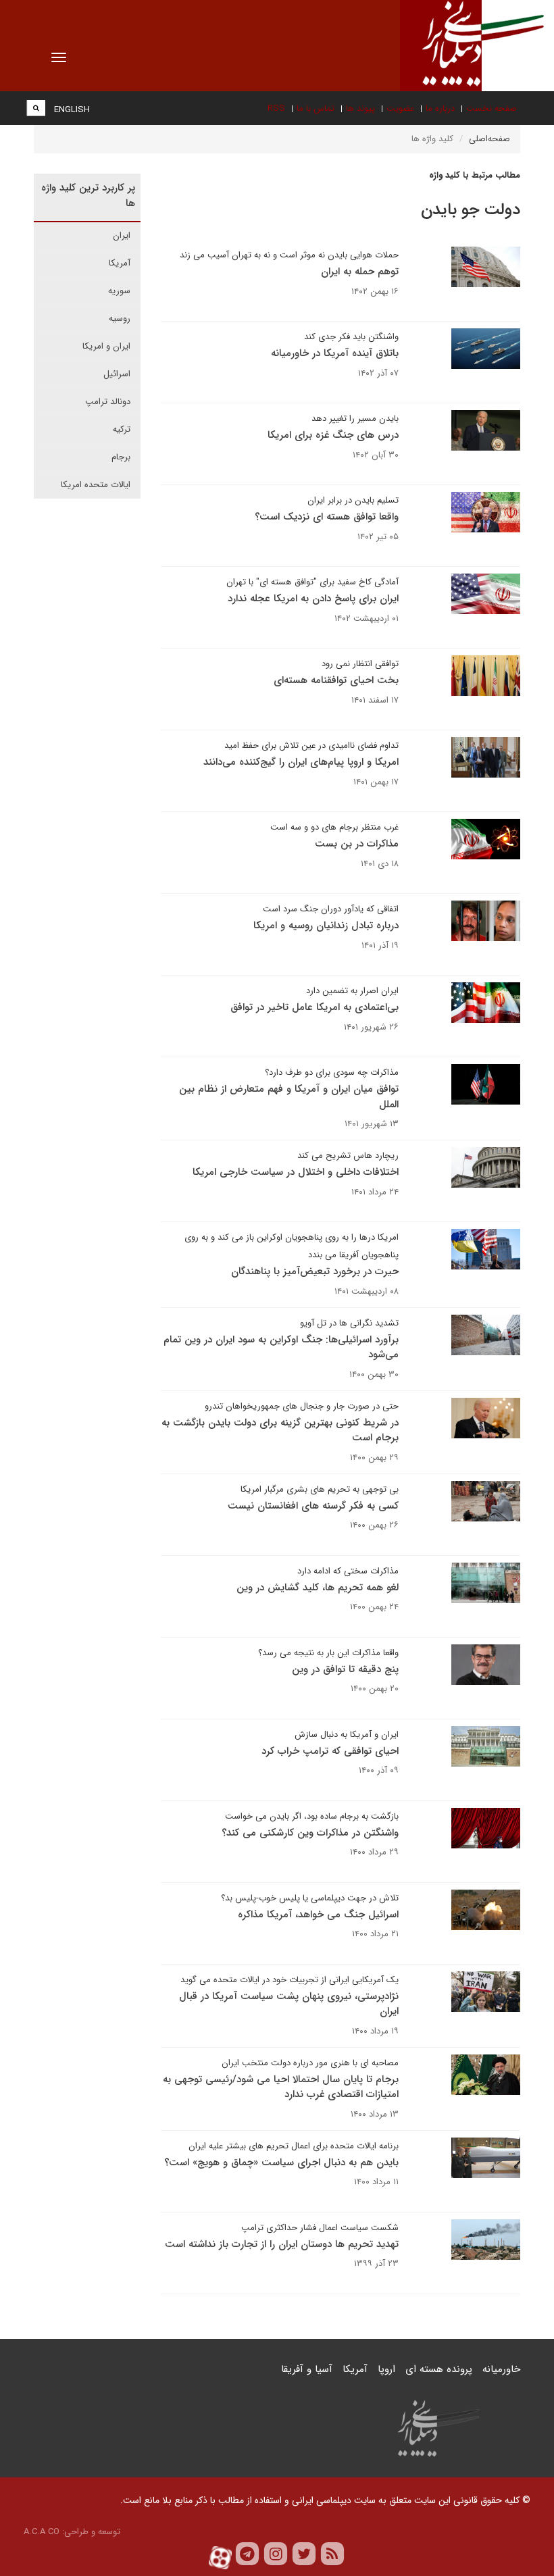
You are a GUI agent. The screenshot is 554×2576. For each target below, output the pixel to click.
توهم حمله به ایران (360, 272)
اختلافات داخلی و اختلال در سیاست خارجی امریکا (296, 1172)
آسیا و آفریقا (307, 2369)
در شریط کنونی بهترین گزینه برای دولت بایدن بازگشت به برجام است (280, 1431)
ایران (122, 235)
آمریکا (120, 263)
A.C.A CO (42, 2532)
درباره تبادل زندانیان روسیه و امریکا (326, 926)
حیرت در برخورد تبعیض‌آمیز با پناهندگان (315, 1271)
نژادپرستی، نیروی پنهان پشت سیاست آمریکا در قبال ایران (289, 2004)
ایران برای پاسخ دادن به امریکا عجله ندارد (313, 599)
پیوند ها (360, 108)
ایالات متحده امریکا (96, 485)
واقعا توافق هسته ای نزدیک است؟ (327, 517)
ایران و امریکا (106, 346)
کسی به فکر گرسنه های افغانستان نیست (313, 1506)
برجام (121, 457)
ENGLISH (72, 110)
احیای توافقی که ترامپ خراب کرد (330, 1751)
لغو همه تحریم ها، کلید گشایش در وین (318, 1588)
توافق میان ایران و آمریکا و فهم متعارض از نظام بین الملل (289, 1097)
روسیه (120, 319)
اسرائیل (117, 374)
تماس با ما (316, 108)
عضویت (400, 108)
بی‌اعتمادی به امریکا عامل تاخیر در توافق (314, 1007)
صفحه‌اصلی (489, 139)
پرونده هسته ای (439, 2369)
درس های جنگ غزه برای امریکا (333, 435)
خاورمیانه (501, 2369)
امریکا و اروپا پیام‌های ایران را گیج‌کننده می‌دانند (301, 762)
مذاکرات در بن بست (357, 844)
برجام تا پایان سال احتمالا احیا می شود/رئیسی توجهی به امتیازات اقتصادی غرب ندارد (281, 2087)
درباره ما (440, 108)
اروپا (386, 2369)
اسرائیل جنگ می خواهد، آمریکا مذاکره (318, 1915)
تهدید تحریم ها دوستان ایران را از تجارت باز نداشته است (282, 2244)
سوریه (119, 291)
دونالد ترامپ (108, 402)
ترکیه (122, 429)
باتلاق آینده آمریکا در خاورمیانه (335, 353)
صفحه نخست (492, 108)
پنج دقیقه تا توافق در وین (345, 1669)
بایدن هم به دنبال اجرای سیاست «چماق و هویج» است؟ (281, 2163)
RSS (276, 108)
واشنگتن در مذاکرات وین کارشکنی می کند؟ (310, 1833)
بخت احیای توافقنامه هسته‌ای (336, 680)
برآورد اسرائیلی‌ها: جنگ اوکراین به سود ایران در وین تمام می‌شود (281, 1347)
